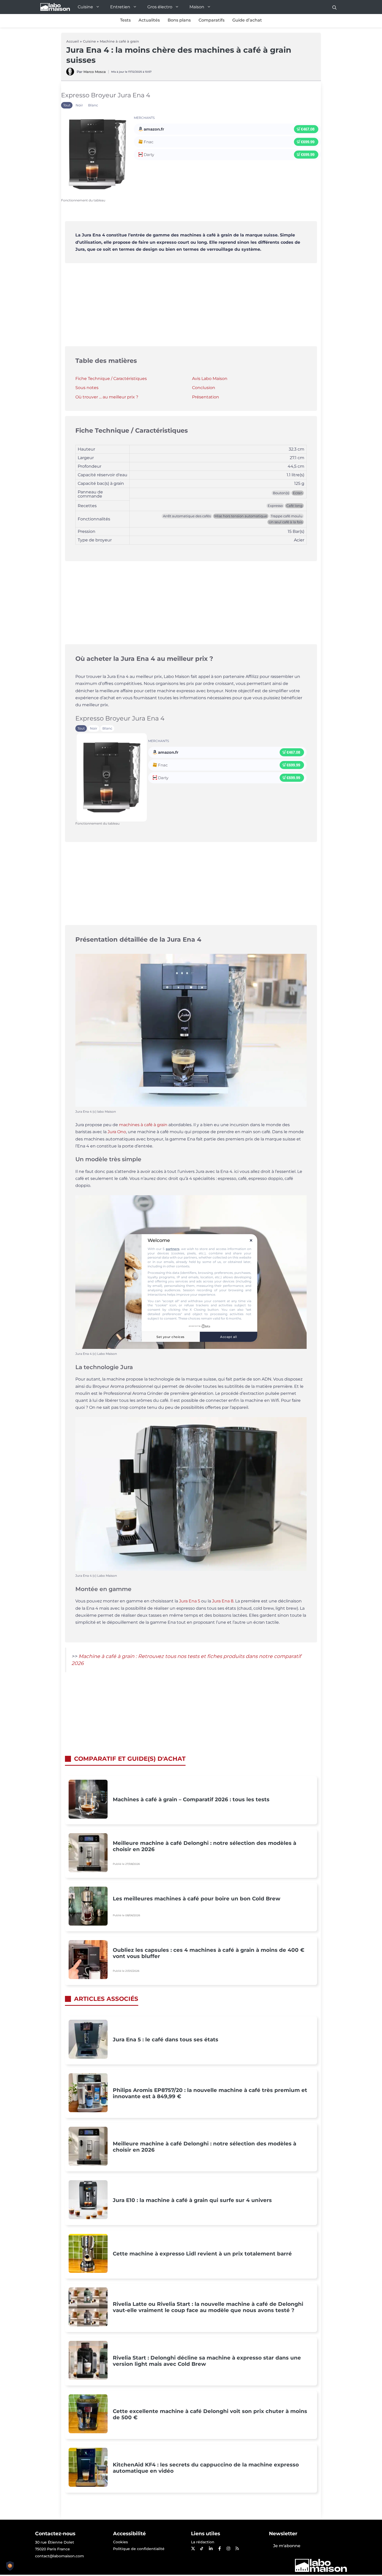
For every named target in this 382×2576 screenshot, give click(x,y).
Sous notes (87, 388)
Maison (197, 7)
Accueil (73, 41)
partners (173, 1249)
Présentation (206, 397)
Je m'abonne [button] (287, 2546)
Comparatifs (212, 20)
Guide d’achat (247, 20)
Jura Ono (117, 1132)
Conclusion (204, 388)
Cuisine (85, 7)
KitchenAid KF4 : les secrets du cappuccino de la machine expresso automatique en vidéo (206, 2468)
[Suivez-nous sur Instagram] (228, 2548)
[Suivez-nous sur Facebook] (219, 2548)
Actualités (149, 20)
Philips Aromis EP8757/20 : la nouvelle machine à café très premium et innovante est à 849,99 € (210, 2093)
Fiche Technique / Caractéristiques (111, 379)
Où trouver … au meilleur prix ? (107, 397)
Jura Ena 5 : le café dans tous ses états (166, 2040)
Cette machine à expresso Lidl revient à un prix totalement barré (202, 2254)
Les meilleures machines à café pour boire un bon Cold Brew (197, 1899)
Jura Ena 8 (223, 1601)
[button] (334, 7)
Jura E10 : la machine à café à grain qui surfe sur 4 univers (192, 2200)
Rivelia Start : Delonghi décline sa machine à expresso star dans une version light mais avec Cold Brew (207, 2361)
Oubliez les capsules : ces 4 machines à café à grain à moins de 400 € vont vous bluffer (209, 1953)
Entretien (120, 7)
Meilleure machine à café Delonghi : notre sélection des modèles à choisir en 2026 (205, 1846)
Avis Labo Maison (210, 379)
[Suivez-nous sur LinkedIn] (210, 2548)
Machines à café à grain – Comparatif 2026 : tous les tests (191, 1799)
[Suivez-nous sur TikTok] (202, 2548)
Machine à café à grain (119, 41)
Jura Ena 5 (190, 1601)
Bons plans (179, 20)
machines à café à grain (143, 1125)
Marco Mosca (95, 72)
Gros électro (160, 7)
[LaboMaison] (55, 7)
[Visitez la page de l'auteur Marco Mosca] (70, 74)
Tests (125, 20)
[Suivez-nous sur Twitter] (193, 2548)
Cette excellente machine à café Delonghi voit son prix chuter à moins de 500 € (210, 2414)
